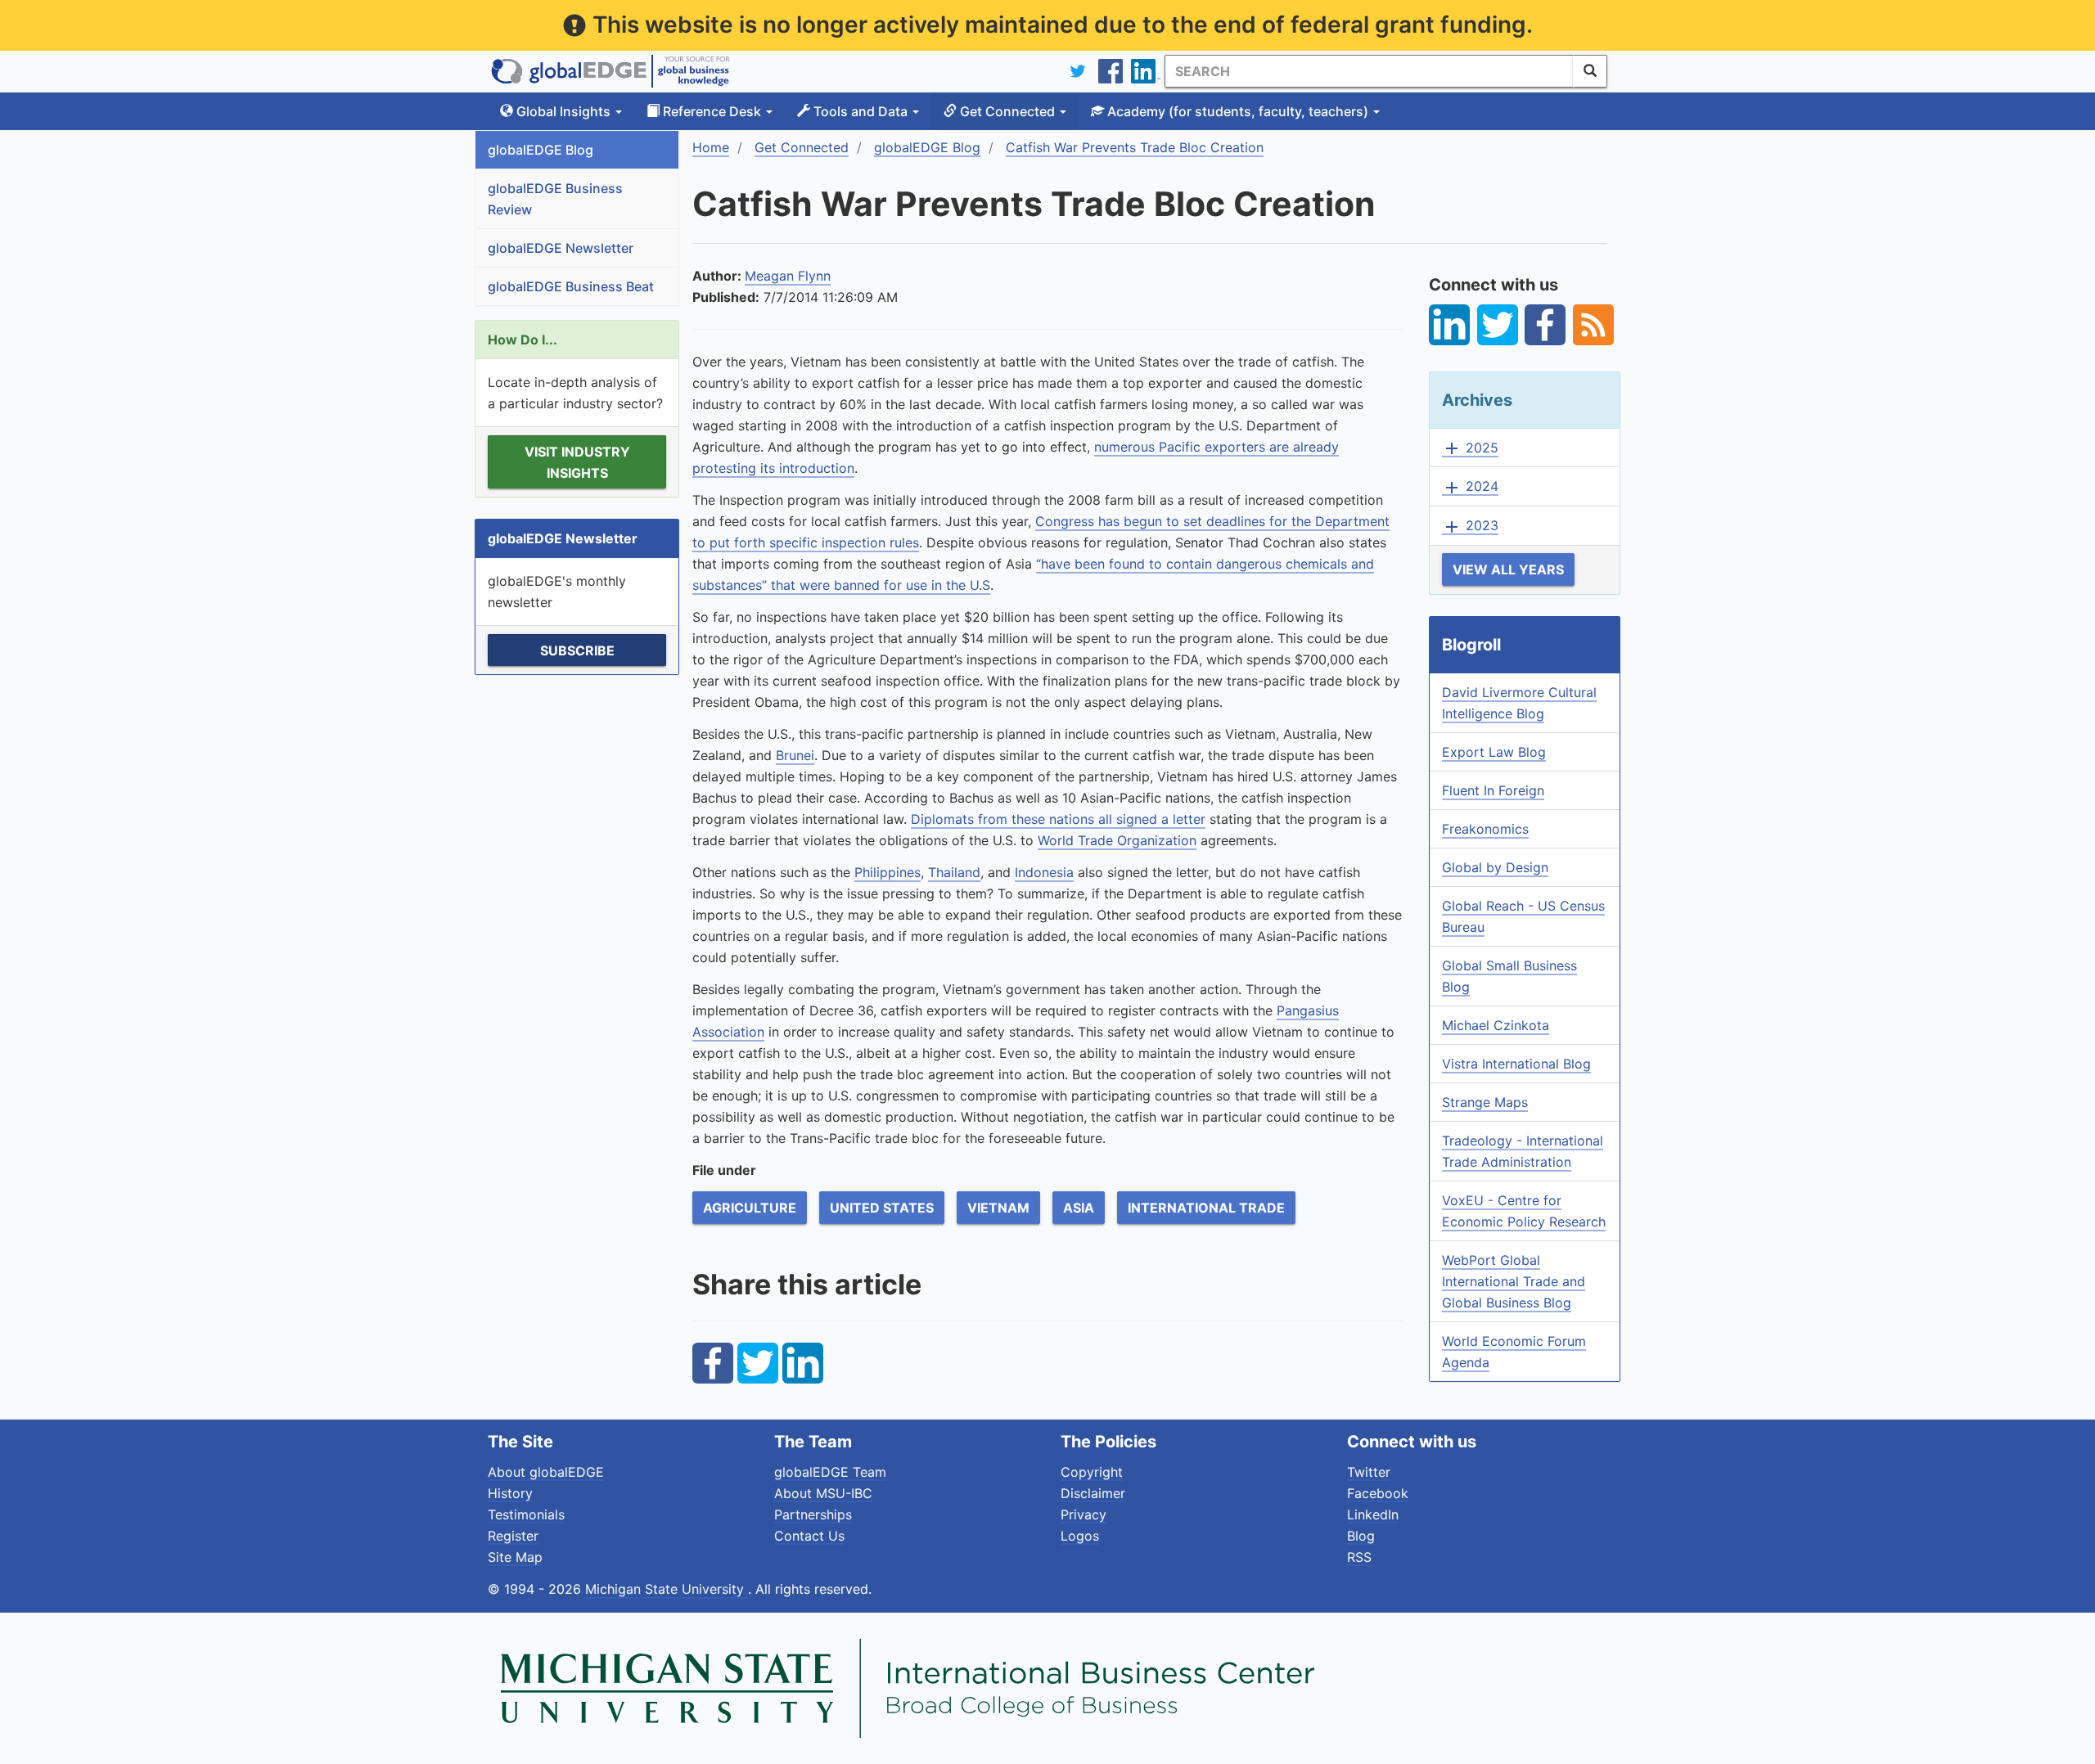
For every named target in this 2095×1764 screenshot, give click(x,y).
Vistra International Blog (1516, 1064)
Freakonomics (1485, 829)
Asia (1079, 1208)
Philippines (888, 872)
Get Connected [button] (1007, 111)
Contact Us (809, 1536)
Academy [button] (1236, 111)
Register (513, 1536)
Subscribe (577, 650)
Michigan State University (667, 1589)
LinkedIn (1373, 1514)
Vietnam (998, 1208)
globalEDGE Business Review (555, 199)
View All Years (1508, 569)
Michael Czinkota (1496, 1025)
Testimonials (526, 1514)
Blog (1361, 1536)
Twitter (1369, 1472)
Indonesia (1044, 872)
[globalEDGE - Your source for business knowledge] (610, 71)
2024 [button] (1470, 487)
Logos (1080, 1536)
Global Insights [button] (563, 111)
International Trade (1206, 1208)
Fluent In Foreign (1493, 790)
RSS (1359, 1557)
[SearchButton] (1590, 71)
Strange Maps (1485, 1102)
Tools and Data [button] (861, 111)
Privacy (1084, 1514)
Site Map (515, 1557)
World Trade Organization (1117, 840)
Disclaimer (1093, 1493)
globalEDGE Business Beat (571, 286)
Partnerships (813, 1514)
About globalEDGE (546, 1472)
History (510, 1493)
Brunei (795, 755)
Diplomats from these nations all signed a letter (1058, 819)
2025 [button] (1470, 448)
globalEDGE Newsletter (561, 248)
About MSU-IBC (823, 1493)
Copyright (1092, 1472)
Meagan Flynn (788, 276)
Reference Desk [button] (712, 111)
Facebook (1378, 1493)
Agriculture (750, 1208)
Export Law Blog (1494, 752)
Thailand (954, 872)
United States (882, 1208)
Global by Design (1495, 867)
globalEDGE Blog (541, 150)
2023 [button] (1470, 526)
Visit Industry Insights (577, 462)
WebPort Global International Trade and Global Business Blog (1514, 1281)
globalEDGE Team (830, 1472)
